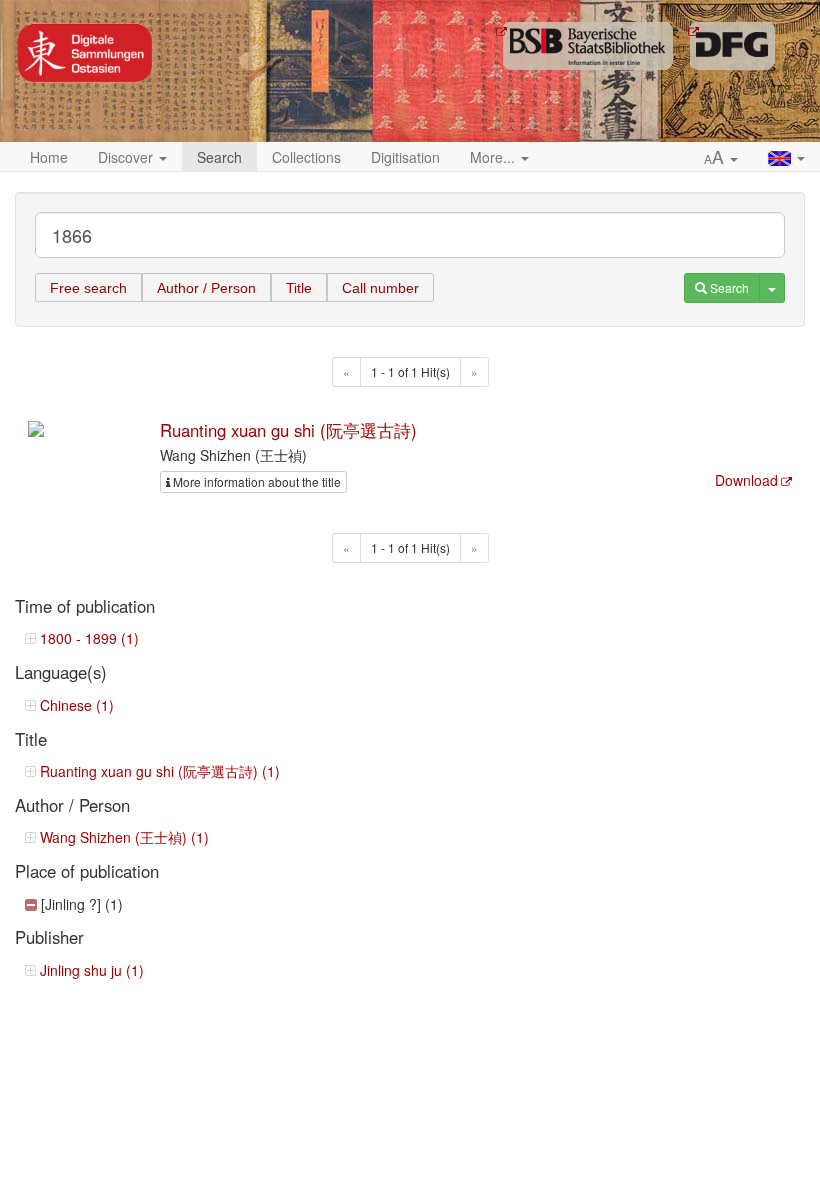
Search (219, 157)
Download (746, 480)
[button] (721, 158)
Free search (88, 288)
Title (299, 288)
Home (49, 157)
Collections (306, 157)
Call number (380, 288)
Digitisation (405, 157)
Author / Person (206, 288)
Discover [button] (127, 157)
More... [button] (494, 157)
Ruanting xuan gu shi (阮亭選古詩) (288, 430)
